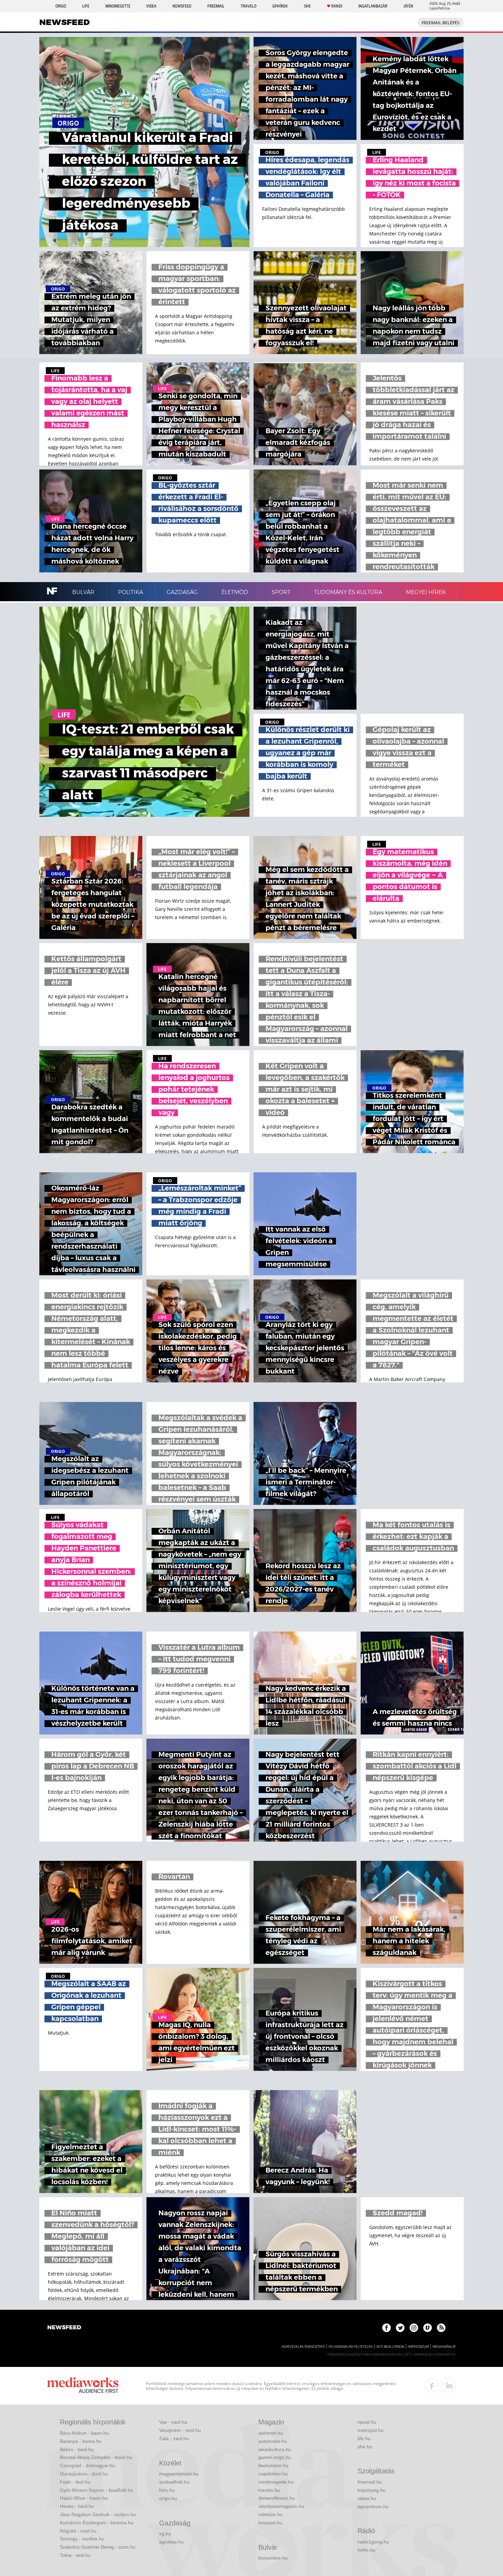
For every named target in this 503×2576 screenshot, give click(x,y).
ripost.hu (367, 2422)
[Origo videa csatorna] (428, 2328)
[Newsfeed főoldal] (64, 2328)
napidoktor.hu (273, 2474)
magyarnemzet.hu (179, 2474)
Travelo (248, 6)
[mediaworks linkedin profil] (449, 2386)
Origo (61, 6)
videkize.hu (270, 2514)
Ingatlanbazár (373, 6)
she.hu (365, 2447)
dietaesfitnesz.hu (277, 2498)
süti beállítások (390, 2347)
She (307, 6)
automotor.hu (273, 2441)
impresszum (418, 2347)
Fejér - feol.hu (75, 2482)
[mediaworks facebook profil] (432, 2386)
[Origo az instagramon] (414, 2328)
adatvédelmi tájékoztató (303, 2347)
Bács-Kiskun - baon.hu (84, 2433)
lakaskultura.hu (275, 2449)
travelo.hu (269, 2490)
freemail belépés (441, 23)
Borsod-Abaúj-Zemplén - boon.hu (96, 2457)
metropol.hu (371, 2430)
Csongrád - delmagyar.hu (87, 2465)
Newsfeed (182, 6)
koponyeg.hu (372, 2490)
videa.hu (367, 2498)
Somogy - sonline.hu (82, 2539)
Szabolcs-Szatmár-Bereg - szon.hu (98, 2547)
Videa (151, 6)
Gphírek (280, 6)
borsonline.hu (273, 2558)
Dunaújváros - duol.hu (84, 2474)
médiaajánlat (444, 2347)
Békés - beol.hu (77, 2449)
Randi (337, 6)
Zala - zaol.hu (174, 2438)
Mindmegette (118, 6)
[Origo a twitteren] (400, 2328)
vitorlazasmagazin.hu (281, 2506)
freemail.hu (370, 2482)
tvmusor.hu (270, 2523)
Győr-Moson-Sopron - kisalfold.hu (96, 2490)
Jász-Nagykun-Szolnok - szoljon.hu (98, 2514)
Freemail (216, 6)
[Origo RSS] (441, 2328)
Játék (408, 6)
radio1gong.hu (373, 2542)
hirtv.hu (167, 2490)
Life (86, 6)
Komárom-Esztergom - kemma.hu (97, 2523)
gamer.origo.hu (275, 2457)
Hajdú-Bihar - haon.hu (84, 2498)
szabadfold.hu (174, 2482)
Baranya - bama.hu (81, 2441)
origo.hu (168, 2498)
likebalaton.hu (273, 2465)
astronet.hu (271, 2433)
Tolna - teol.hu (75, 2555)
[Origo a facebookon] (386, 2328)
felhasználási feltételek (351, 2347)
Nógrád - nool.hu (78, 2531)
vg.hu (165, 2534)
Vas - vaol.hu (173, 2422)
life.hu (364, 2438)
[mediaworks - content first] (83, 2386)
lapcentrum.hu (373, 2507)
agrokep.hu (171, 2542)
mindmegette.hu (276, 2482)
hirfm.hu (366, 2550)
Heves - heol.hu (77, 2506)
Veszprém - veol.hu (180, 2430)
